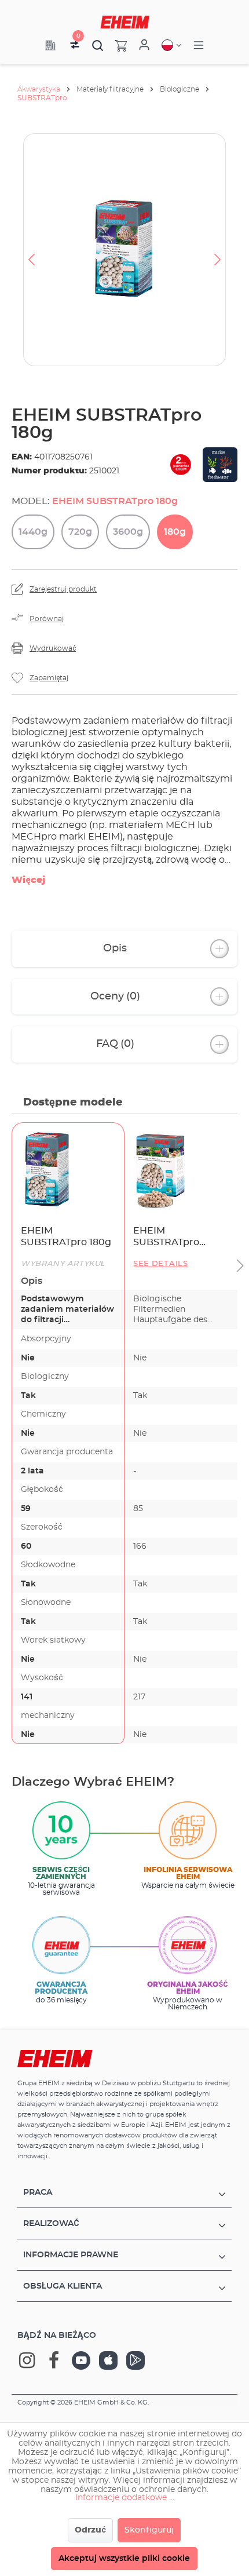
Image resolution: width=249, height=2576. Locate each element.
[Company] (50, 45)
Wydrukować (53, 648)
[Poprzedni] (31, 250)
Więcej (28, 880)
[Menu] (199, 45)
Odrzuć (90, 2530)
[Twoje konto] (144, 45)
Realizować (51, 2224)
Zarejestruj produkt (63, 589)
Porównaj (47, 619)
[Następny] (218, 250)
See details (161, 1264)
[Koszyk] (115, 45)
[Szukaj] (98, 45)
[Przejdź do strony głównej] (125, 22)
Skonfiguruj (149, 2530)
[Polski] (171, 45)
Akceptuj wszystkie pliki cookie (124, 2559)
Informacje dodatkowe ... (125, 2498)
